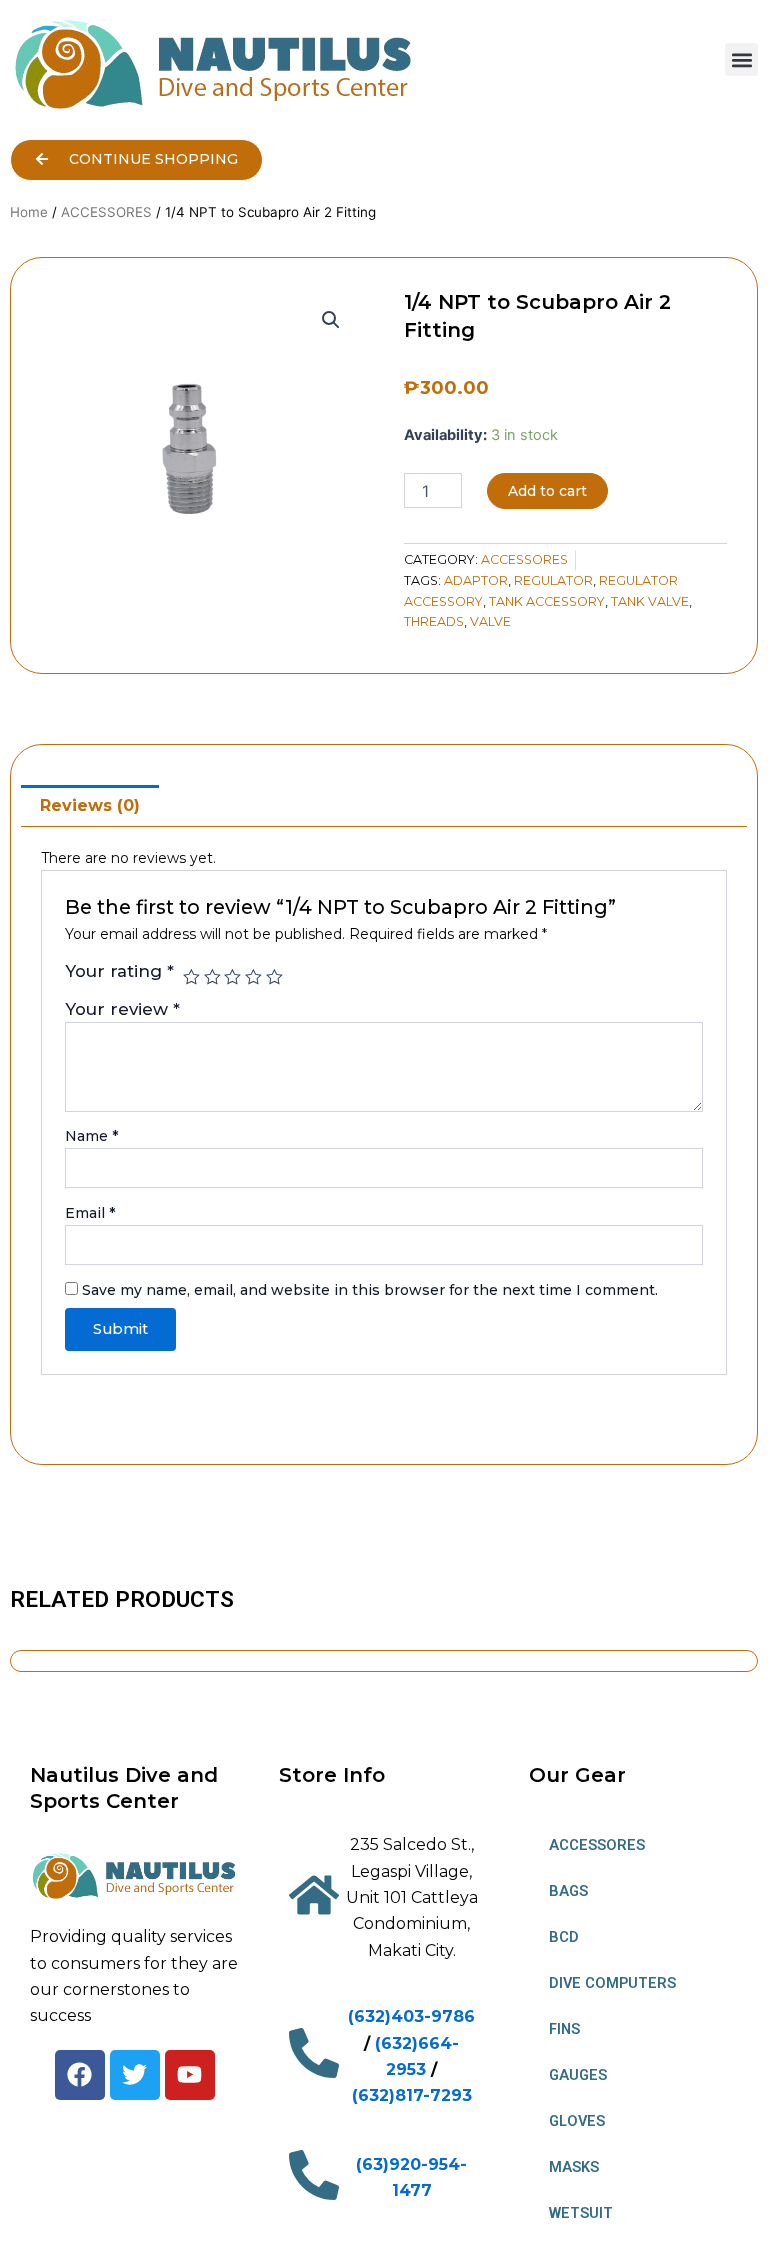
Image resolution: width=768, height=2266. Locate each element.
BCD (564, 1937)
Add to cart (547, 491)
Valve (490, 621)
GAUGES (578, 2075)
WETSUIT (581, 2213)
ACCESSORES (106, 212)
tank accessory (547, 601)
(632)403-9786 (411, 2016)
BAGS (568, 1891)
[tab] (90, 806)
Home (29, 212)
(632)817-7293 (412, 2095)
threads (434, 621)
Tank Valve (650, 601)
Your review (122, 1009)
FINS (564, 2029)
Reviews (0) (90, 805)
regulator (553, 580)
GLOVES (577, 2121)
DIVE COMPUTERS (612, 1983)
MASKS (574, 2167)
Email (90, 1213)
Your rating (119, 971)
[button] (741, 59)
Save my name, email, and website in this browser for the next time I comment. (370, 1290)
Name (91, 1136)
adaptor (476, 580)
